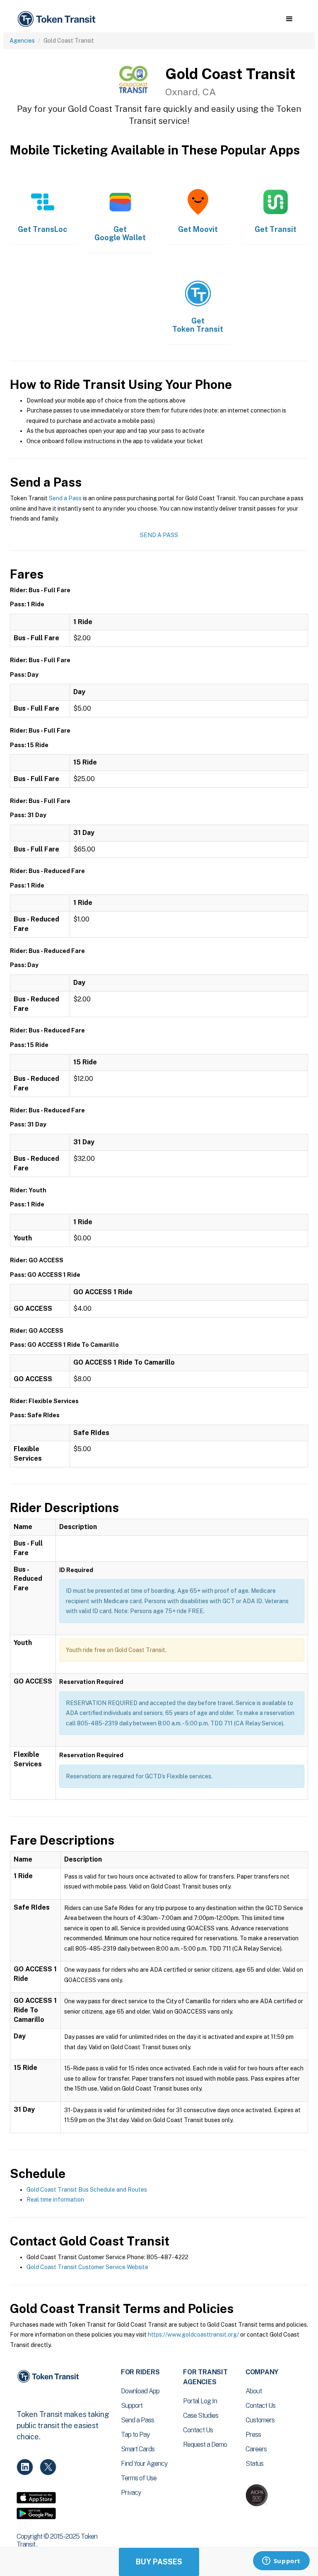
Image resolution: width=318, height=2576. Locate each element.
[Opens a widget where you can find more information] (281, 2562)
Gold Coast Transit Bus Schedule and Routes (87, 2190)
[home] (58, 19)
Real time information (55, 2200)
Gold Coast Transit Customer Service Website (87, 2267)
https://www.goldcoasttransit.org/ (193, 2335)
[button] (289, 19)
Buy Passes (159, 2562)
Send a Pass (65, 498)
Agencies (22, 41)
